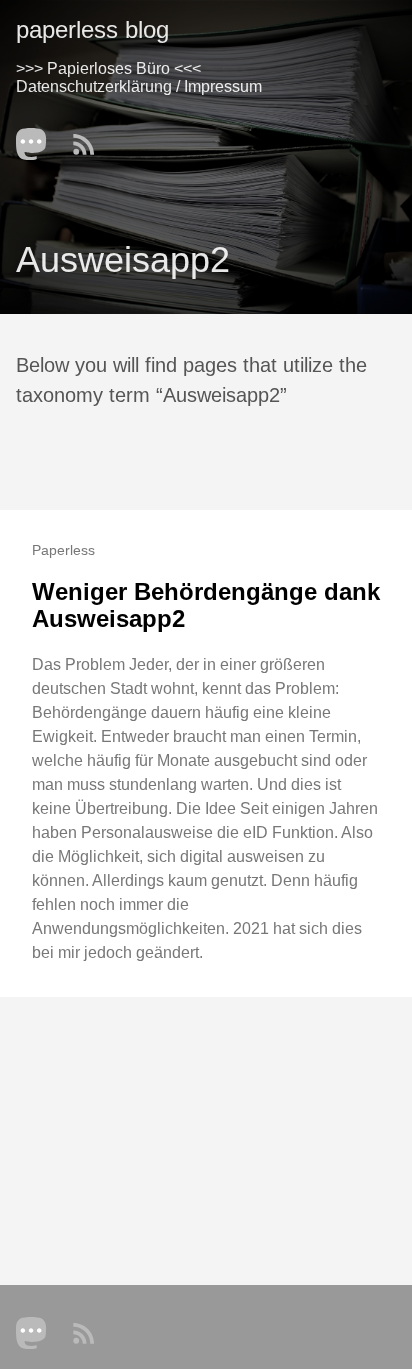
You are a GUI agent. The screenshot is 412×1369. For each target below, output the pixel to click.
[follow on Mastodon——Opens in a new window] (38, 138)
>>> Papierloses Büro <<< (108, 68)
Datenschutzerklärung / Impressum (139, 86)
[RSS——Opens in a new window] (90, 138)
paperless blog (92, 29)
